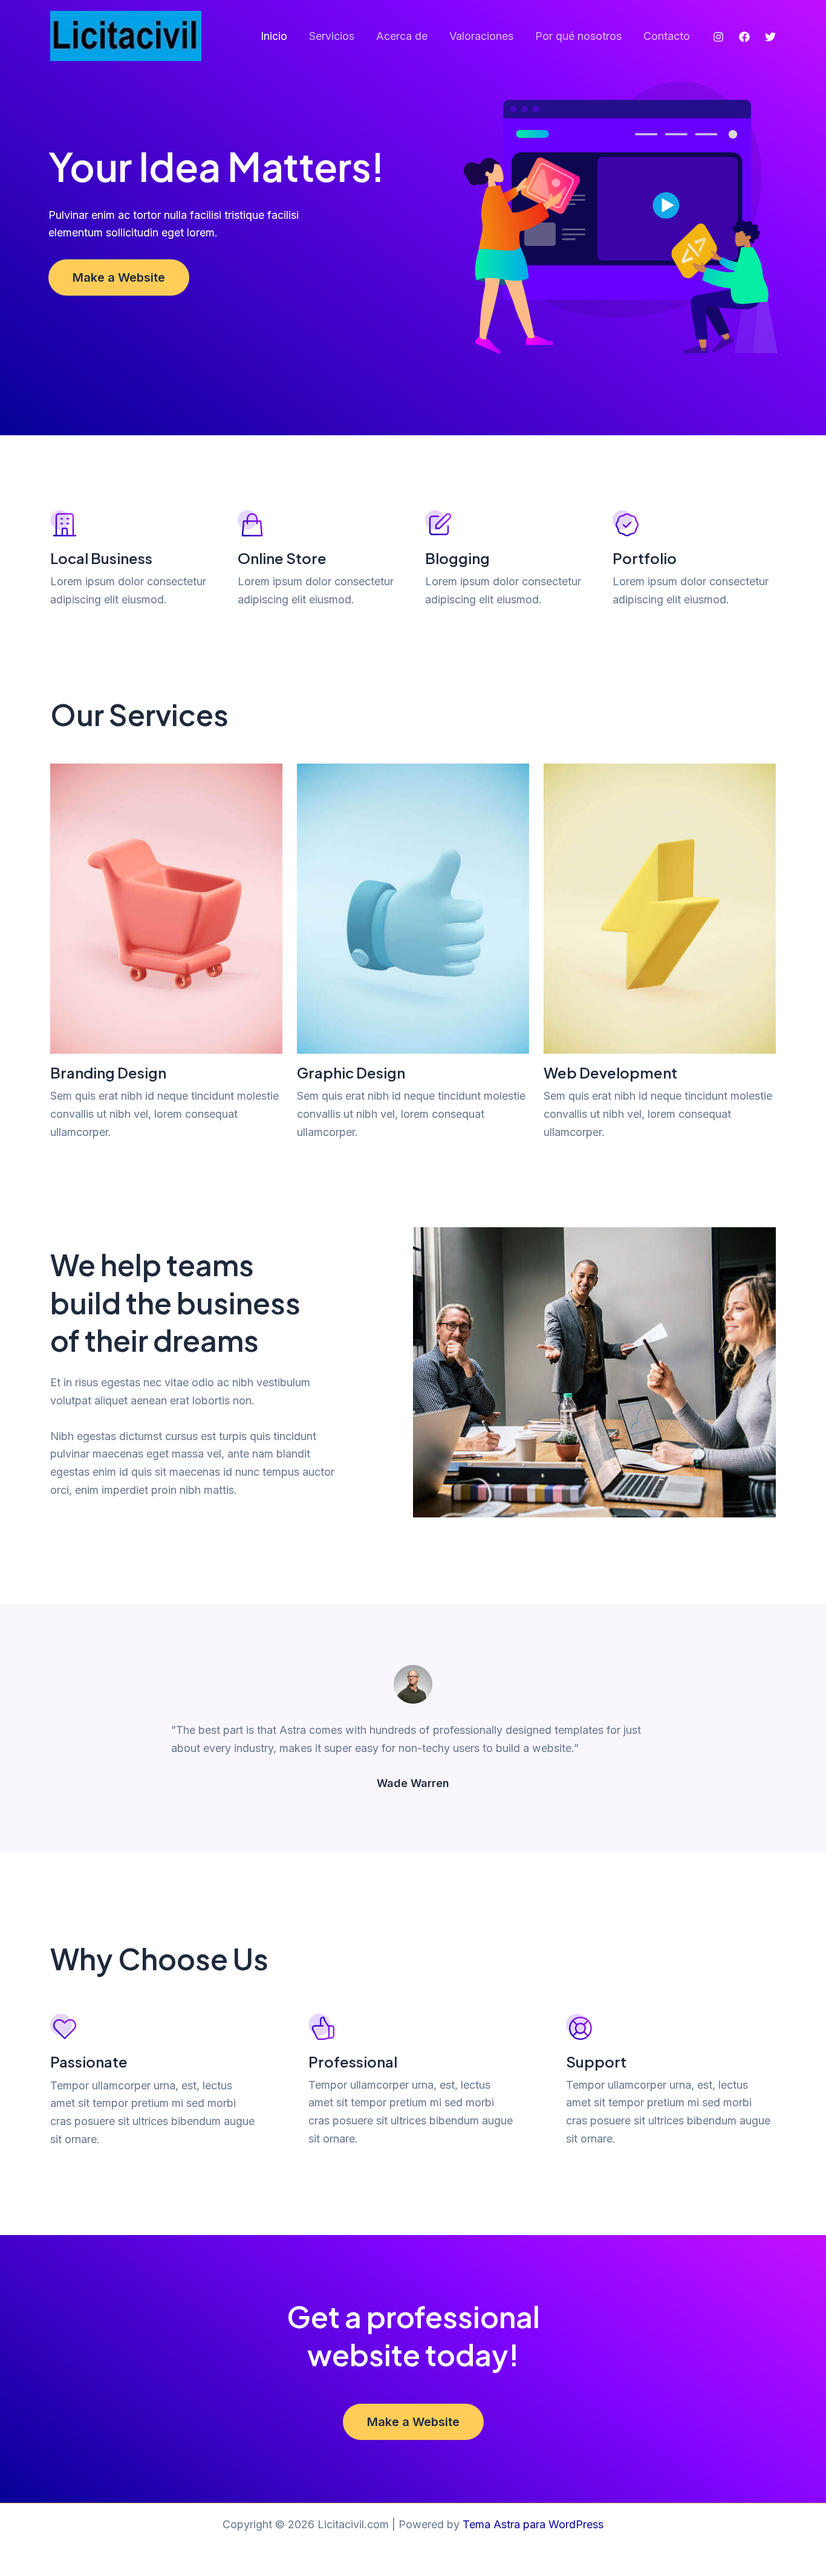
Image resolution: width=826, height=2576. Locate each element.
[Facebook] (744, 37)
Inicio (274, 36)
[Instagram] (718, 37)
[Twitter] (770, 37)
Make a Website (119, 277)
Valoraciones (481, 36)
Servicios (332, 36)
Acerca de (402, 36)
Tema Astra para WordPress (533, 2524)
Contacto (667, 36)
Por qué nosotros (578, 36)
